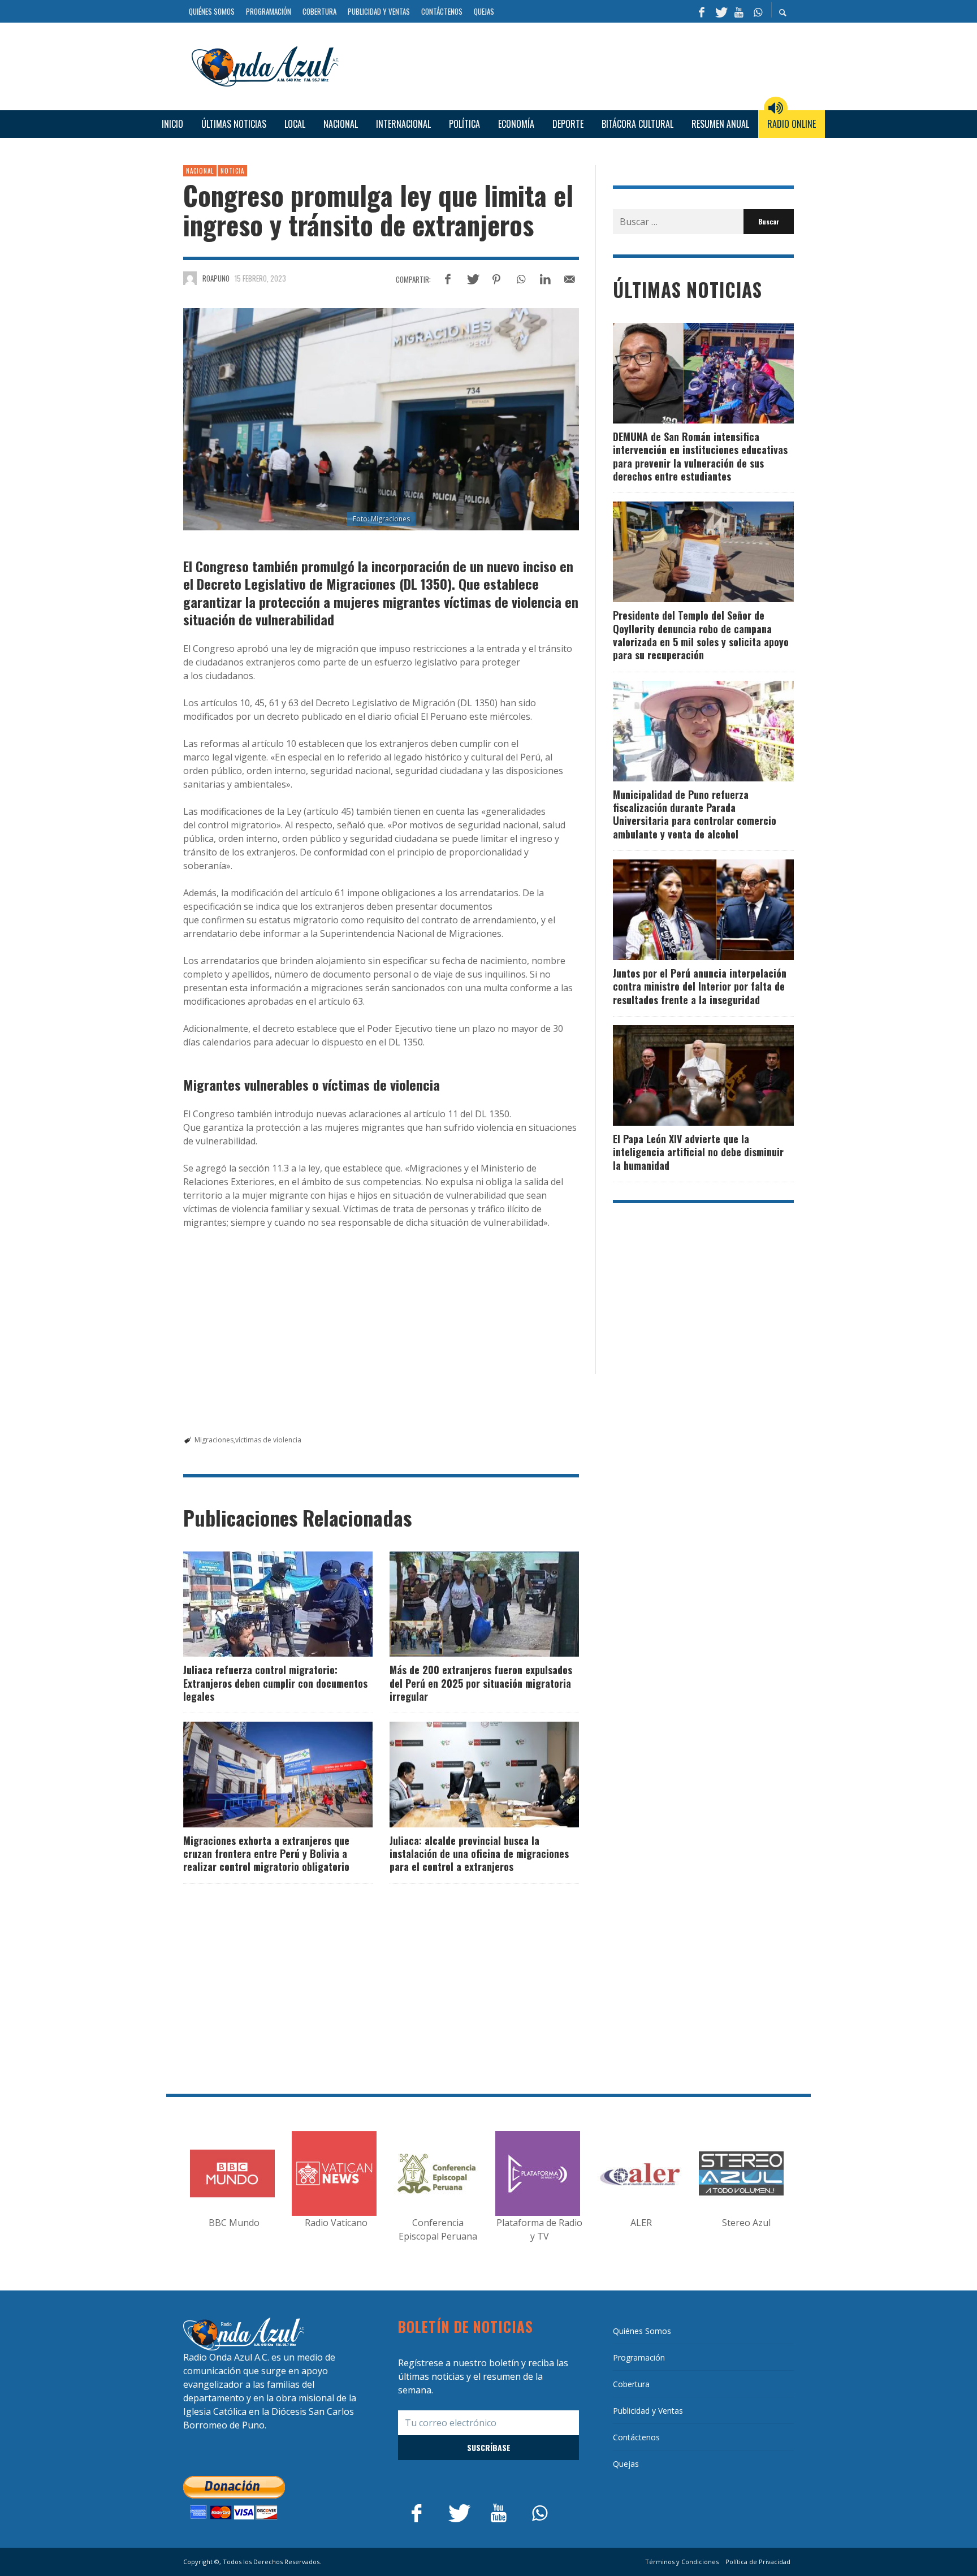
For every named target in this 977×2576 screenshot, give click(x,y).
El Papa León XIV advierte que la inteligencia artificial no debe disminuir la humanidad (698, 1152)
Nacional (200, 171)
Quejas (626, 2464)
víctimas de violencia (268, 1440)
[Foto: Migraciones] (381, 420)
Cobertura (631, 2384)
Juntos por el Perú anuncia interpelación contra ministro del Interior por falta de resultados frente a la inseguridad (700, 986)
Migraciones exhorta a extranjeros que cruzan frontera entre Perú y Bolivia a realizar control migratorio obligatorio (266, 1854)
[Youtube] (739, 11)
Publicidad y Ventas (648, 2411)
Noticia (232, 171)
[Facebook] (702, 11)
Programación (639, 2357)
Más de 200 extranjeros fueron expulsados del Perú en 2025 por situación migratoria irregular (481, 1683)
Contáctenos (636, 2437)
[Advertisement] (570, 64)
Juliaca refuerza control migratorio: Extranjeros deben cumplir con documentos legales (275, 1683)
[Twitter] (720, 11)
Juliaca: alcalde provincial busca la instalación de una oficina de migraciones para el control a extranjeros (479, 1854)
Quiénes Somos (642, 2331)
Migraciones (214, 1440)
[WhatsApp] (758, 11)
